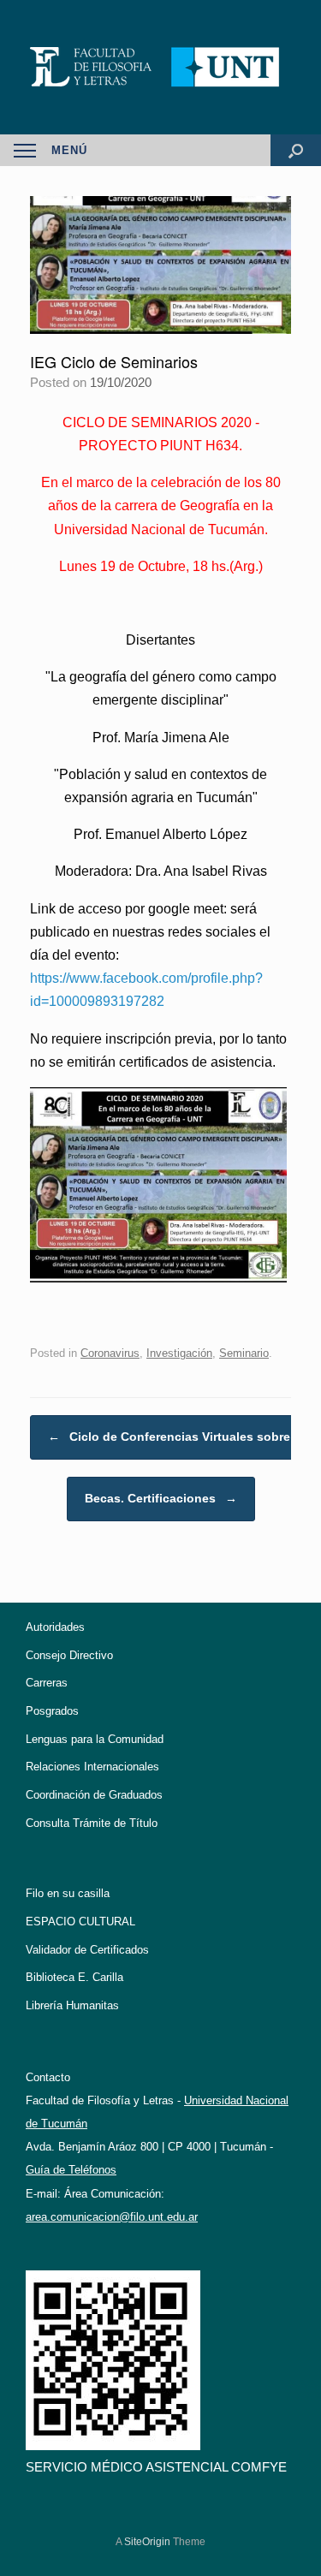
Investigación (179, 1353)
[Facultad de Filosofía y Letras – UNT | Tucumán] (160, 67)
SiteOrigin (147, 2542)
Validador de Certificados (87, 1950)
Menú (69, 150)
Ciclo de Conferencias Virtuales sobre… (175, 1437)
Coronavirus (110, 1353)
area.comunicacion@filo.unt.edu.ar (112, 2217)
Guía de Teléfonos (71, 2170)
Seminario (244, 1353)
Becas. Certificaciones (161, 1498)
